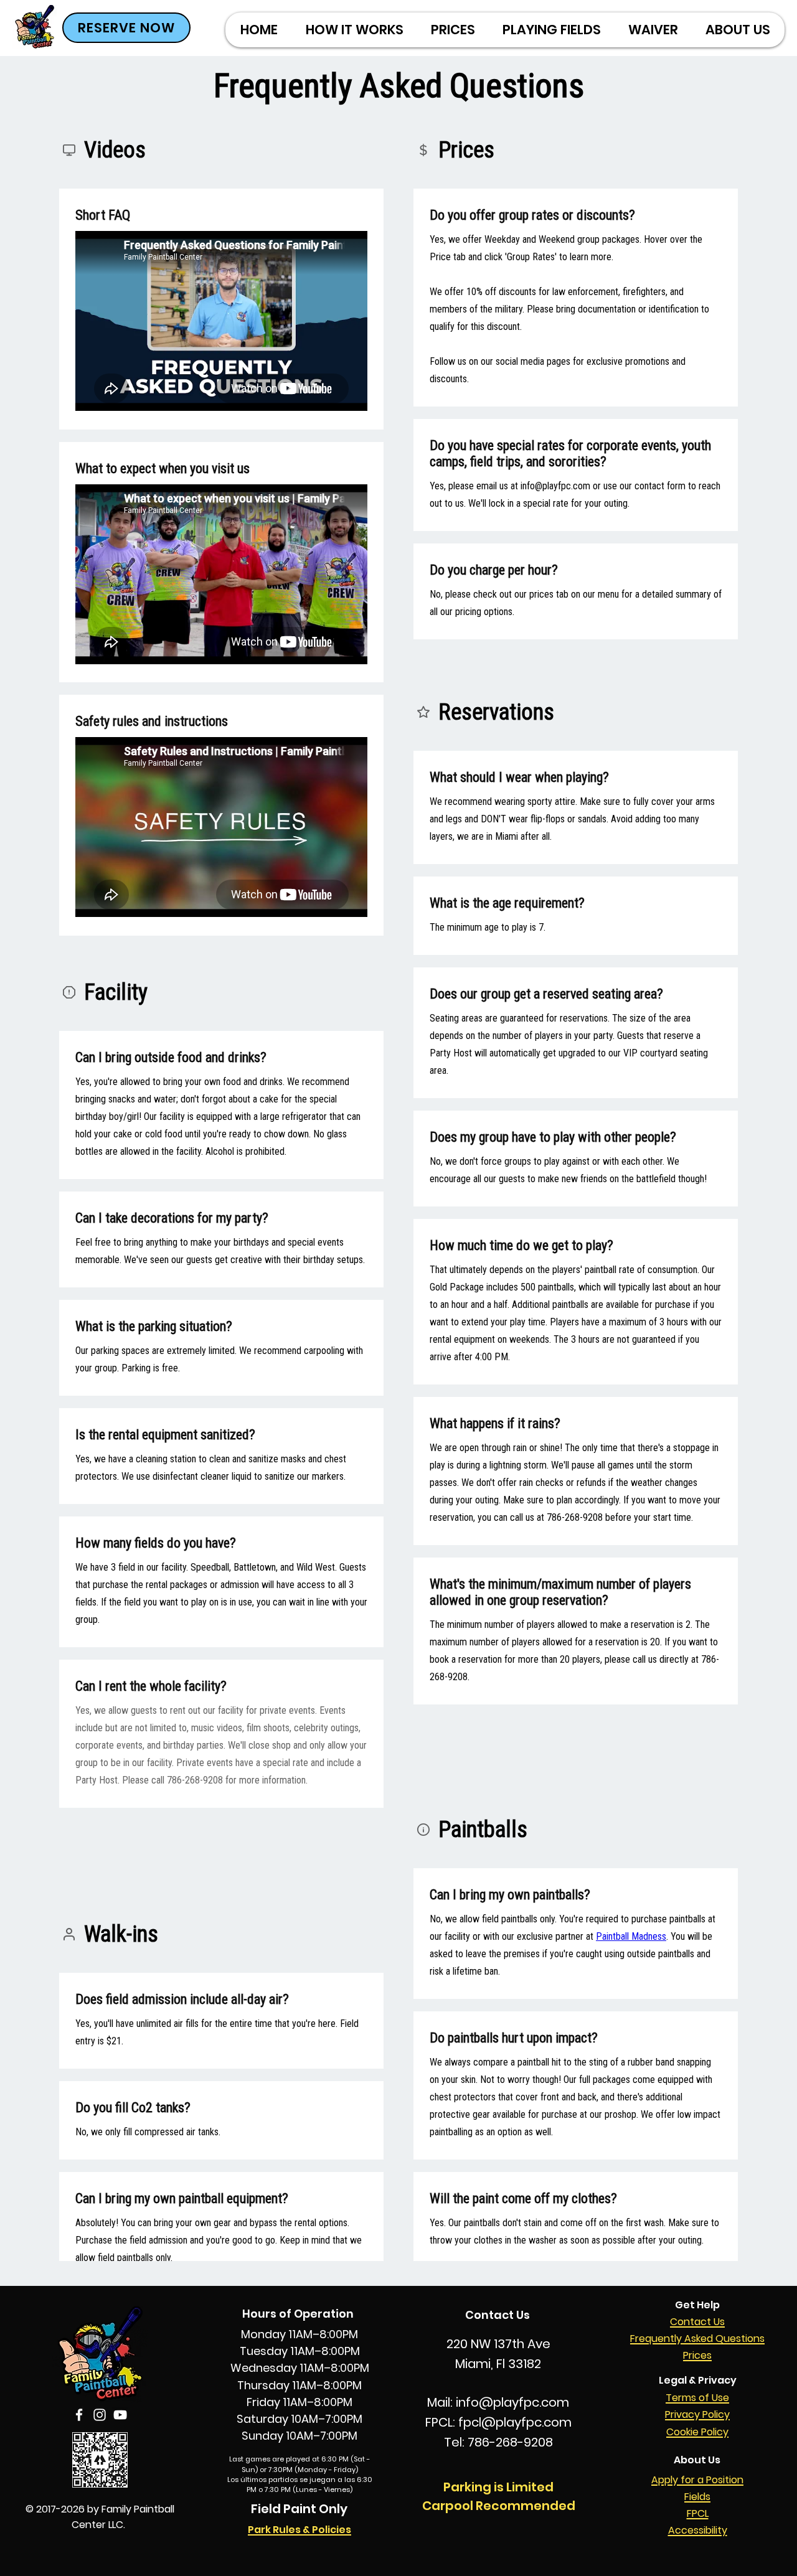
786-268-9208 (510, 2442)
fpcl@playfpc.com (515, 2422)
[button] (452, 30)
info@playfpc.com (512, 2402)
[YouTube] (120, 2415)
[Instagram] (100, 2415)
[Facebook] (79, 2415)
